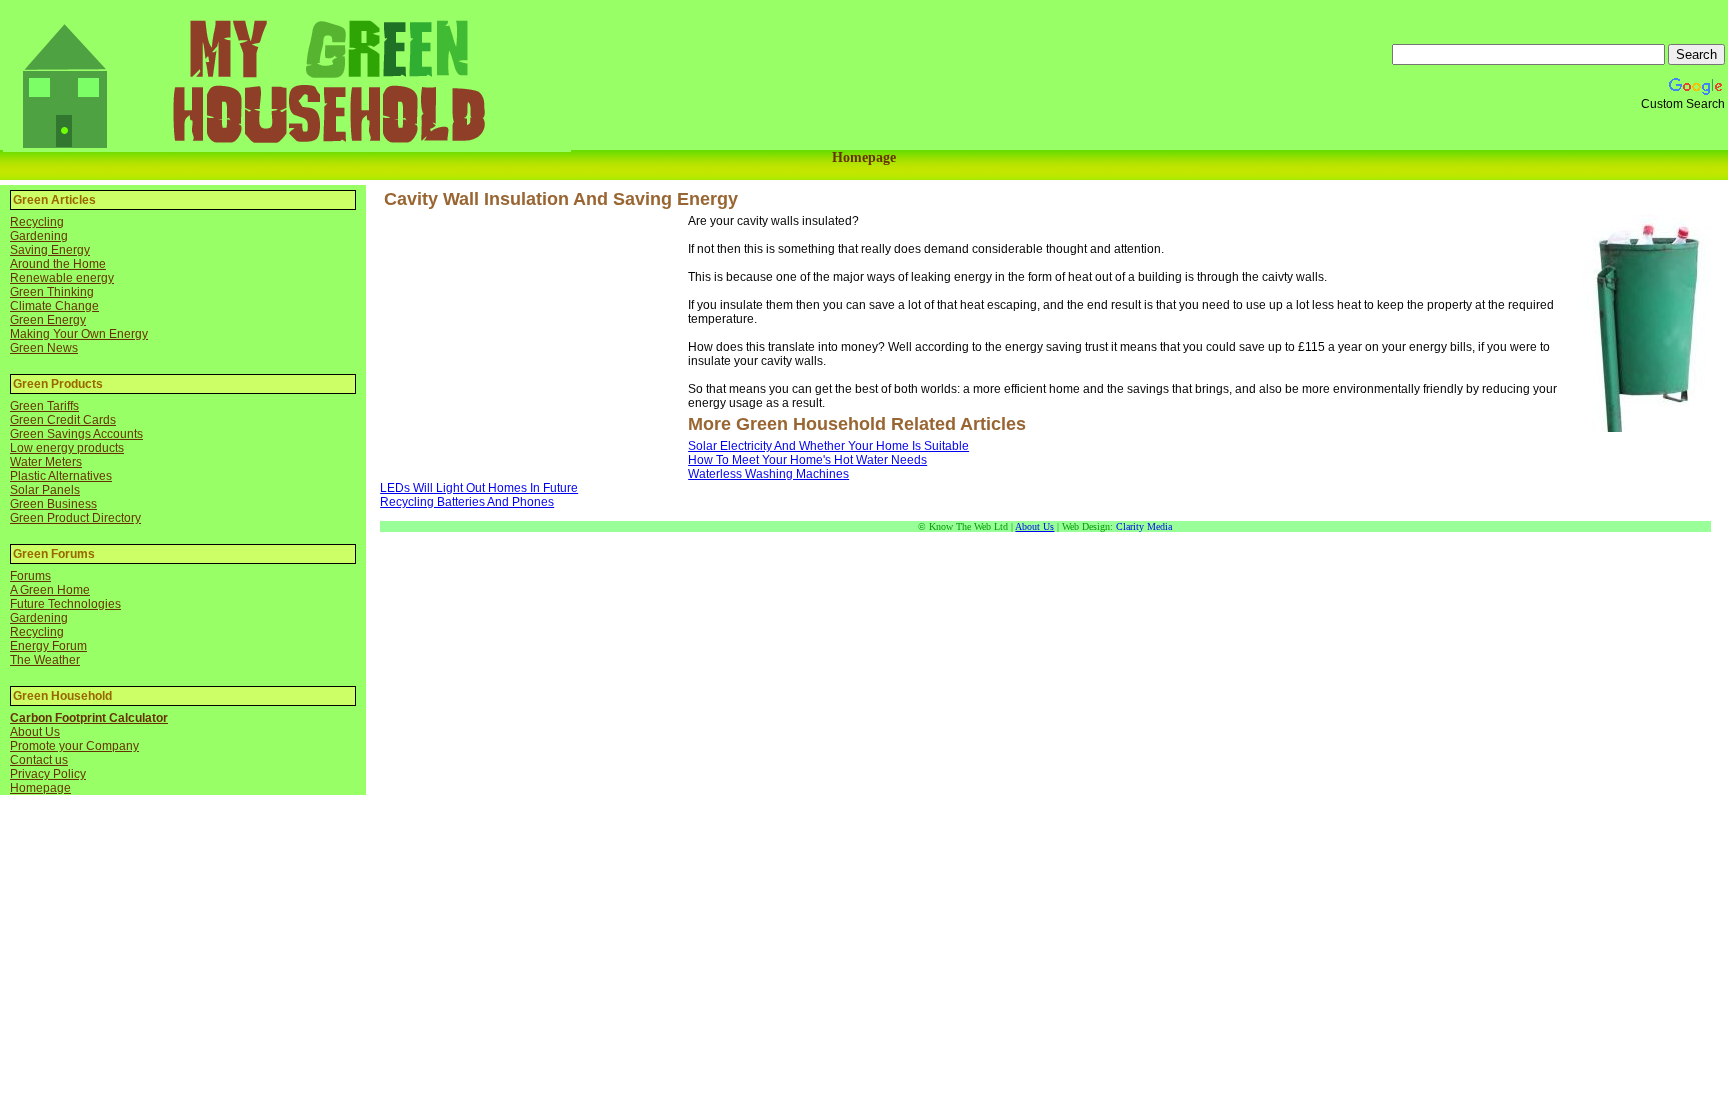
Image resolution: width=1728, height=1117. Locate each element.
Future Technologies (65, 604)
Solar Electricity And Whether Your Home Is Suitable (828, 446)
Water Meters (46, 462)
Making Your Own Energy (79, 334)
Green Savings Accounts (76, 434)
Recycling (37, 222)
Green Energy (48, 320)
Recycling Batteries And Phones (467, 502)
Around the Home (58, 264)
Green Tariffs (44, 406)
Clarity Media (1144, 526)
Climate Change (54, 306)
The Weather (45, 660)
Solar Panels (45, 490)
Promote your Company (74, 746)
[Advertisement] (534, 343)
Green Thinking (52, 292)
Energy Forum (48, 646)
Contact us (39, 760)
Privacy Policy (48, 774)
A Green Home (50, 590)
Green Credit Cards (63, 420)
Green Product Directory (75, 518)
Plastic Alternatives (61, 476)
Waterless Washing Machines (768, 474)
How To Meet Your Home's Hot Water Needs (807, 460)
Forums (30, 576)
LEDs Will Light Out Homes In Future (479, 488)
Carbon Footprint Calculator (89, 718)
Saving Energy (50, 250)
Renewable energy (62, 278)
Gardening (39, 236)
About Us (35, 732)
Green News (44, 348)
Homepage (864, 157)
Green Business (53, 504)
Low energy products (67, 448)
